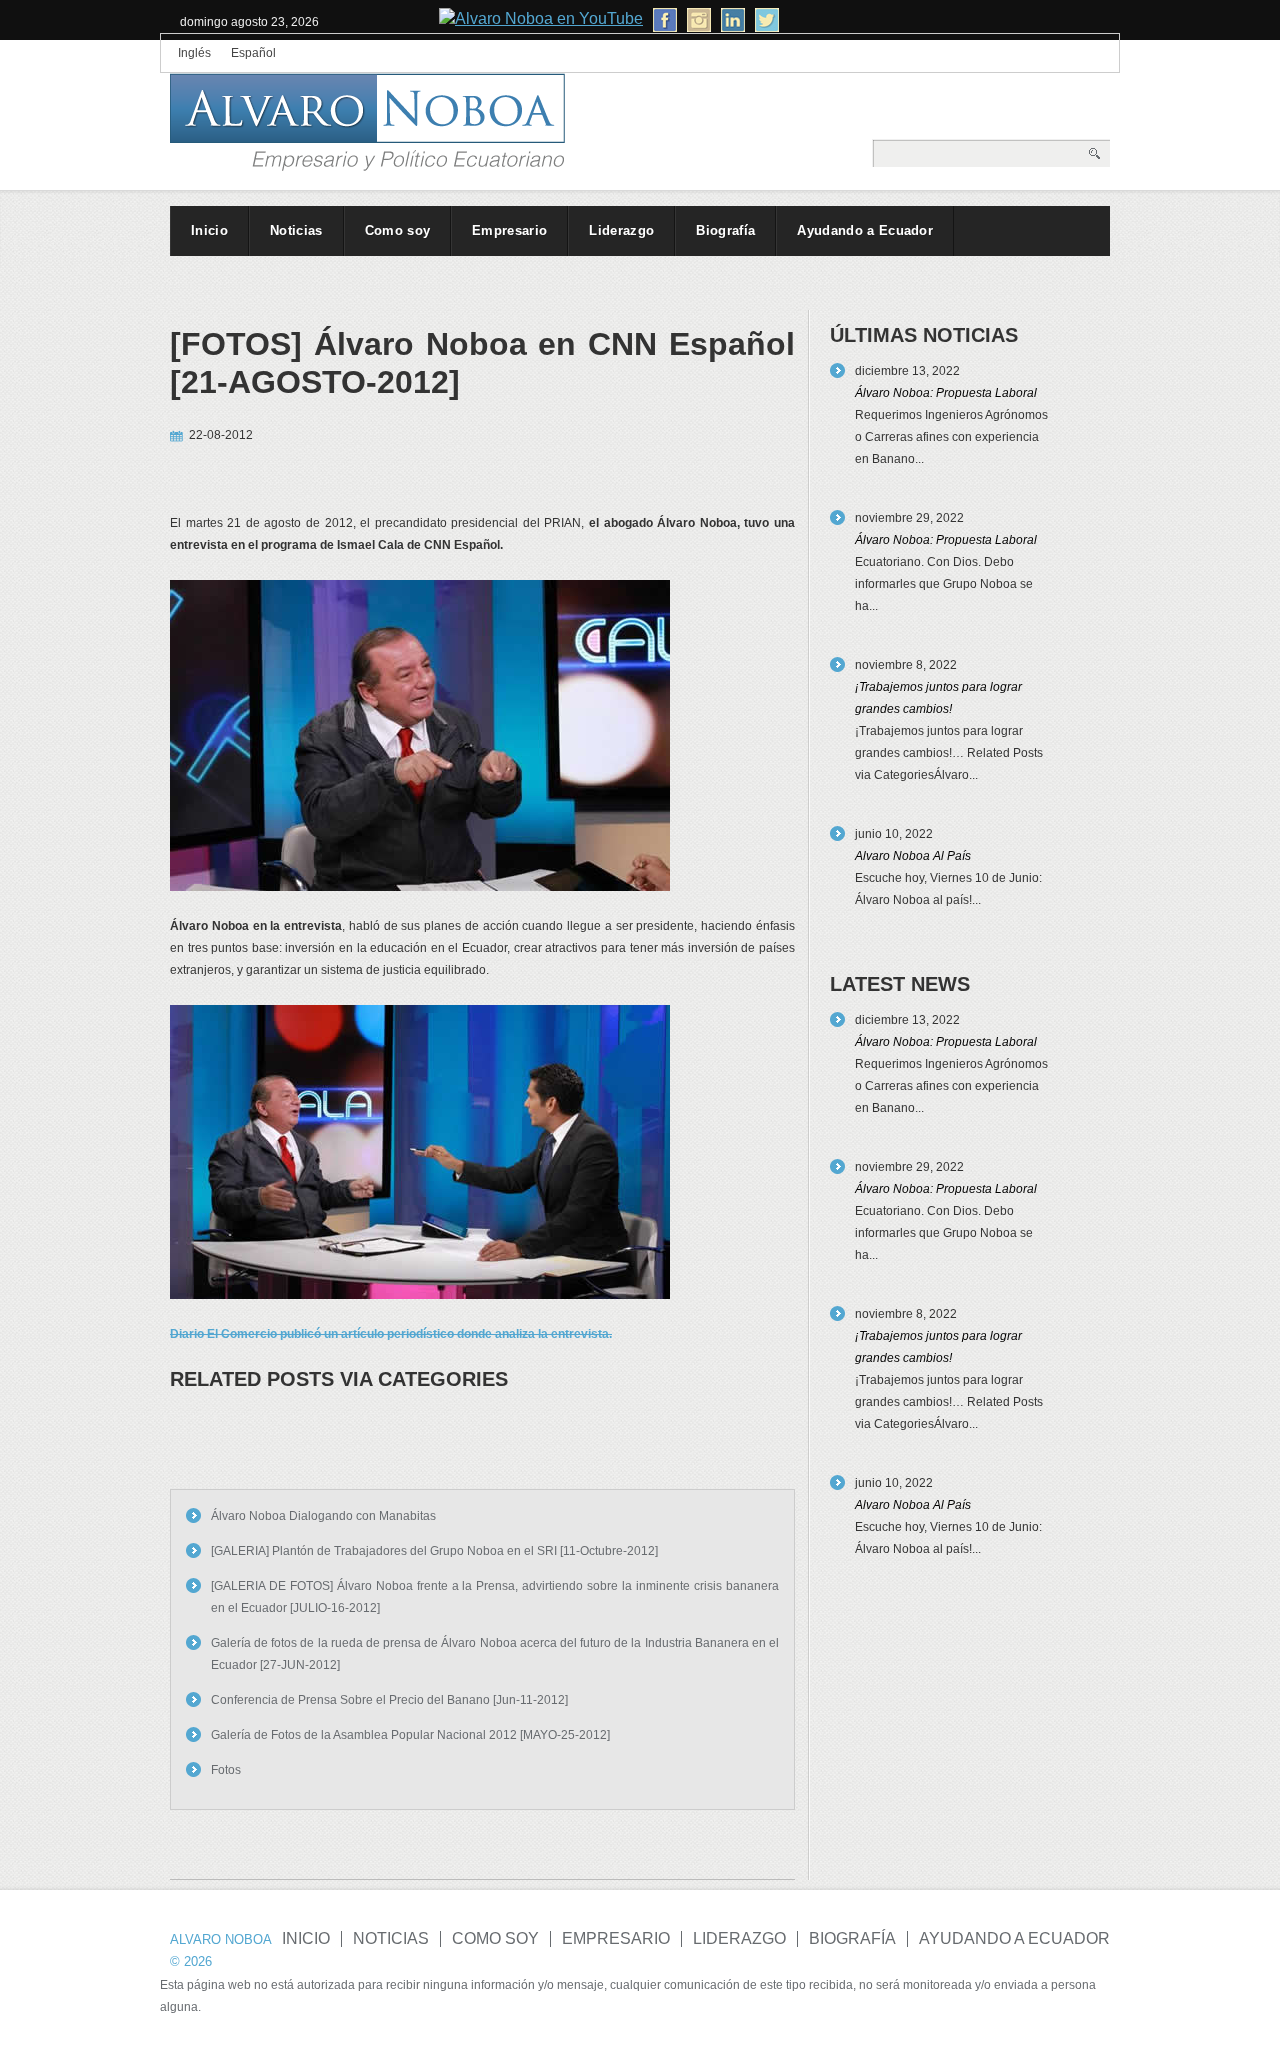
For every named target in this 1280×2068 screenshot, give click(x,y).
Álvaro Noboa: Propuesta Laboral (946, 393)
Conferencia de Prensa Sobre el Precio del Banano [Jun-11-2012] (389, 1700)
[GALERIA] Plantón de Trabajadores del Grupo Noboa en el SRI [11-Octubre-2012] (434, 1551)
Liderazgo (621, 230)
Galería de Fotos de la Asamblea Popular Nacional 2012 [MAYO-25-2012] (410, 1735)
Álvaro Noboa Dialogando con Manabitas (323, 1516)
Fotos (226, 1770)
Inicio (209, 230)
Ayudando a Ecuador (865, 230)
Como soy (398, 230)
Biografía (725, 230)
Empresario (509, 230)
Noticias (296, 230)
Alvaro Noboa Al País (913, 856)
